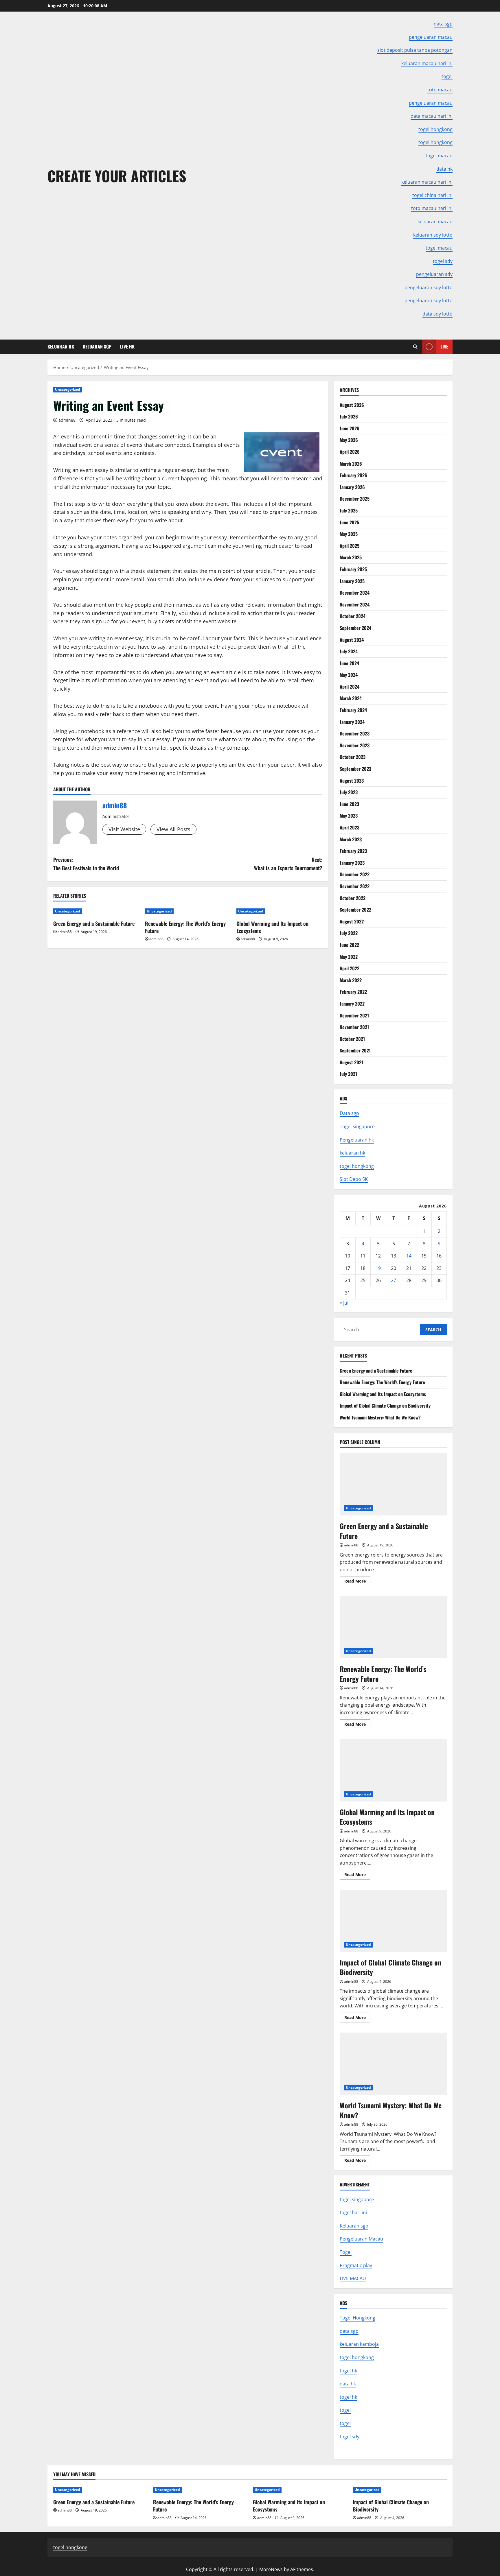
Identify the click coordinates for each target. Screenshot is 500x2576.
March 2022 (351, 980)
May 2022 (349, 957)
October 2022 (353, 898)
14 (409, 1256)
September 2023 (355, 769)
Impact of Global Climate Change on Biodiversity (385, 1406)
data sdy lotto (437, 314)
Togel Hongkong (357, 2318)
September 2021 (355, 1050)
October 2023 (353, 757)
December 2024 (355, 593)
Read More (357, 1582)
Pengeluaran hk (357, 1140)
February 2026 (353, 475)
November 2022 (355, 886)
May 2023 (349, 816)
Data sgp (349, 1113)
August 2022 (352, 921)
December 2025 (355, 499)
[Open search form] (415, 347)
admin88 (67, 420)
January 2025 (352, 581)
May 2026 (349, 440)
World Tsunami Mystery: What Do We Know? (380, 1417)
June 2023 (349, 804)
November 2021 (354, 1027)
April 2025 (350, 546)
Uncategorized (68, 389)
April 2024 (350, 687)
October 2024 (353, 616)
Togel (346, 2252)
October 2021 (352, 1039)
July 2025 (349, 510)
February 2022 (353, 992)
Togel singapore (357, 1126)
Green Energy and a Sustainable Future (94, 923)
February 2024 (353, 710)
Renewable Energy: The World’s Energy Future (185, 927)
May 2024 (349, 675)
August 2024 (352, 640)
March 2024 (351, 698)
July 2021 (348, 1074)
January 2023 (352, 863)
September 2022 (355, 910)
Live (444, 346)
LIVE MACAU (353, 2278)
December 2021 (354, 1015)
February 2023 (353, 851)
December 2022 (355, 874)
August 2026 (352, 405)
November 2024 (355, 604)
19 (378, 1268)
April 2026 (350, 452)
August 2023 (352, 781)
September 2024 (355, 628)
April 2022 (350, 968)
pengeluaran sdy (434, 274)
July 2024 (349, 651)
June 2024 (349, 663)
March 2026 (351, 464)
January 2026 (352, 487)
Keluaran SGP (97, 346)
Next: (288, 864)
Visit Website (124, 829)
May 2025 (349, 534)
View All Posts (173, 829)
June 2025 (349, 522)
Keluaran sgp (354, 2226)
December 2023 (355, 733)
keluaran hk (352, 1153)
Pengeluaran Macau (361, 2239)
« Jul (344, 1303)
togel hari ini (353, 2212)
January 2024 (352, 722)
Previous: (86, 864)
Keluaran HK (61, 346)
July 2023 (349, 792)
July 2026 (349, 416)
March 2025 (351, 557)
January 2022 (352, 1004)
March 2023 (351, 839)
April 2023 (350, 827)
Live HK (127, 346)
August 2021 (351, 1062)
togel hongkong (357, 1166)
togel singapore (357, 2199)
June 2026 (350, 428)
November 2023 (355, 745)
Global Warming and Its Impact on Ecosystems (272, 927)
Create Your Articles (117, 176)
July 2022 (349, 933)
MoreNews (271, 2569)
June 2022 (349, 945)
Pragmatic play (356, 2265)
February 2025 (353, 569)
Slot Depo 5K (354, 1179)
